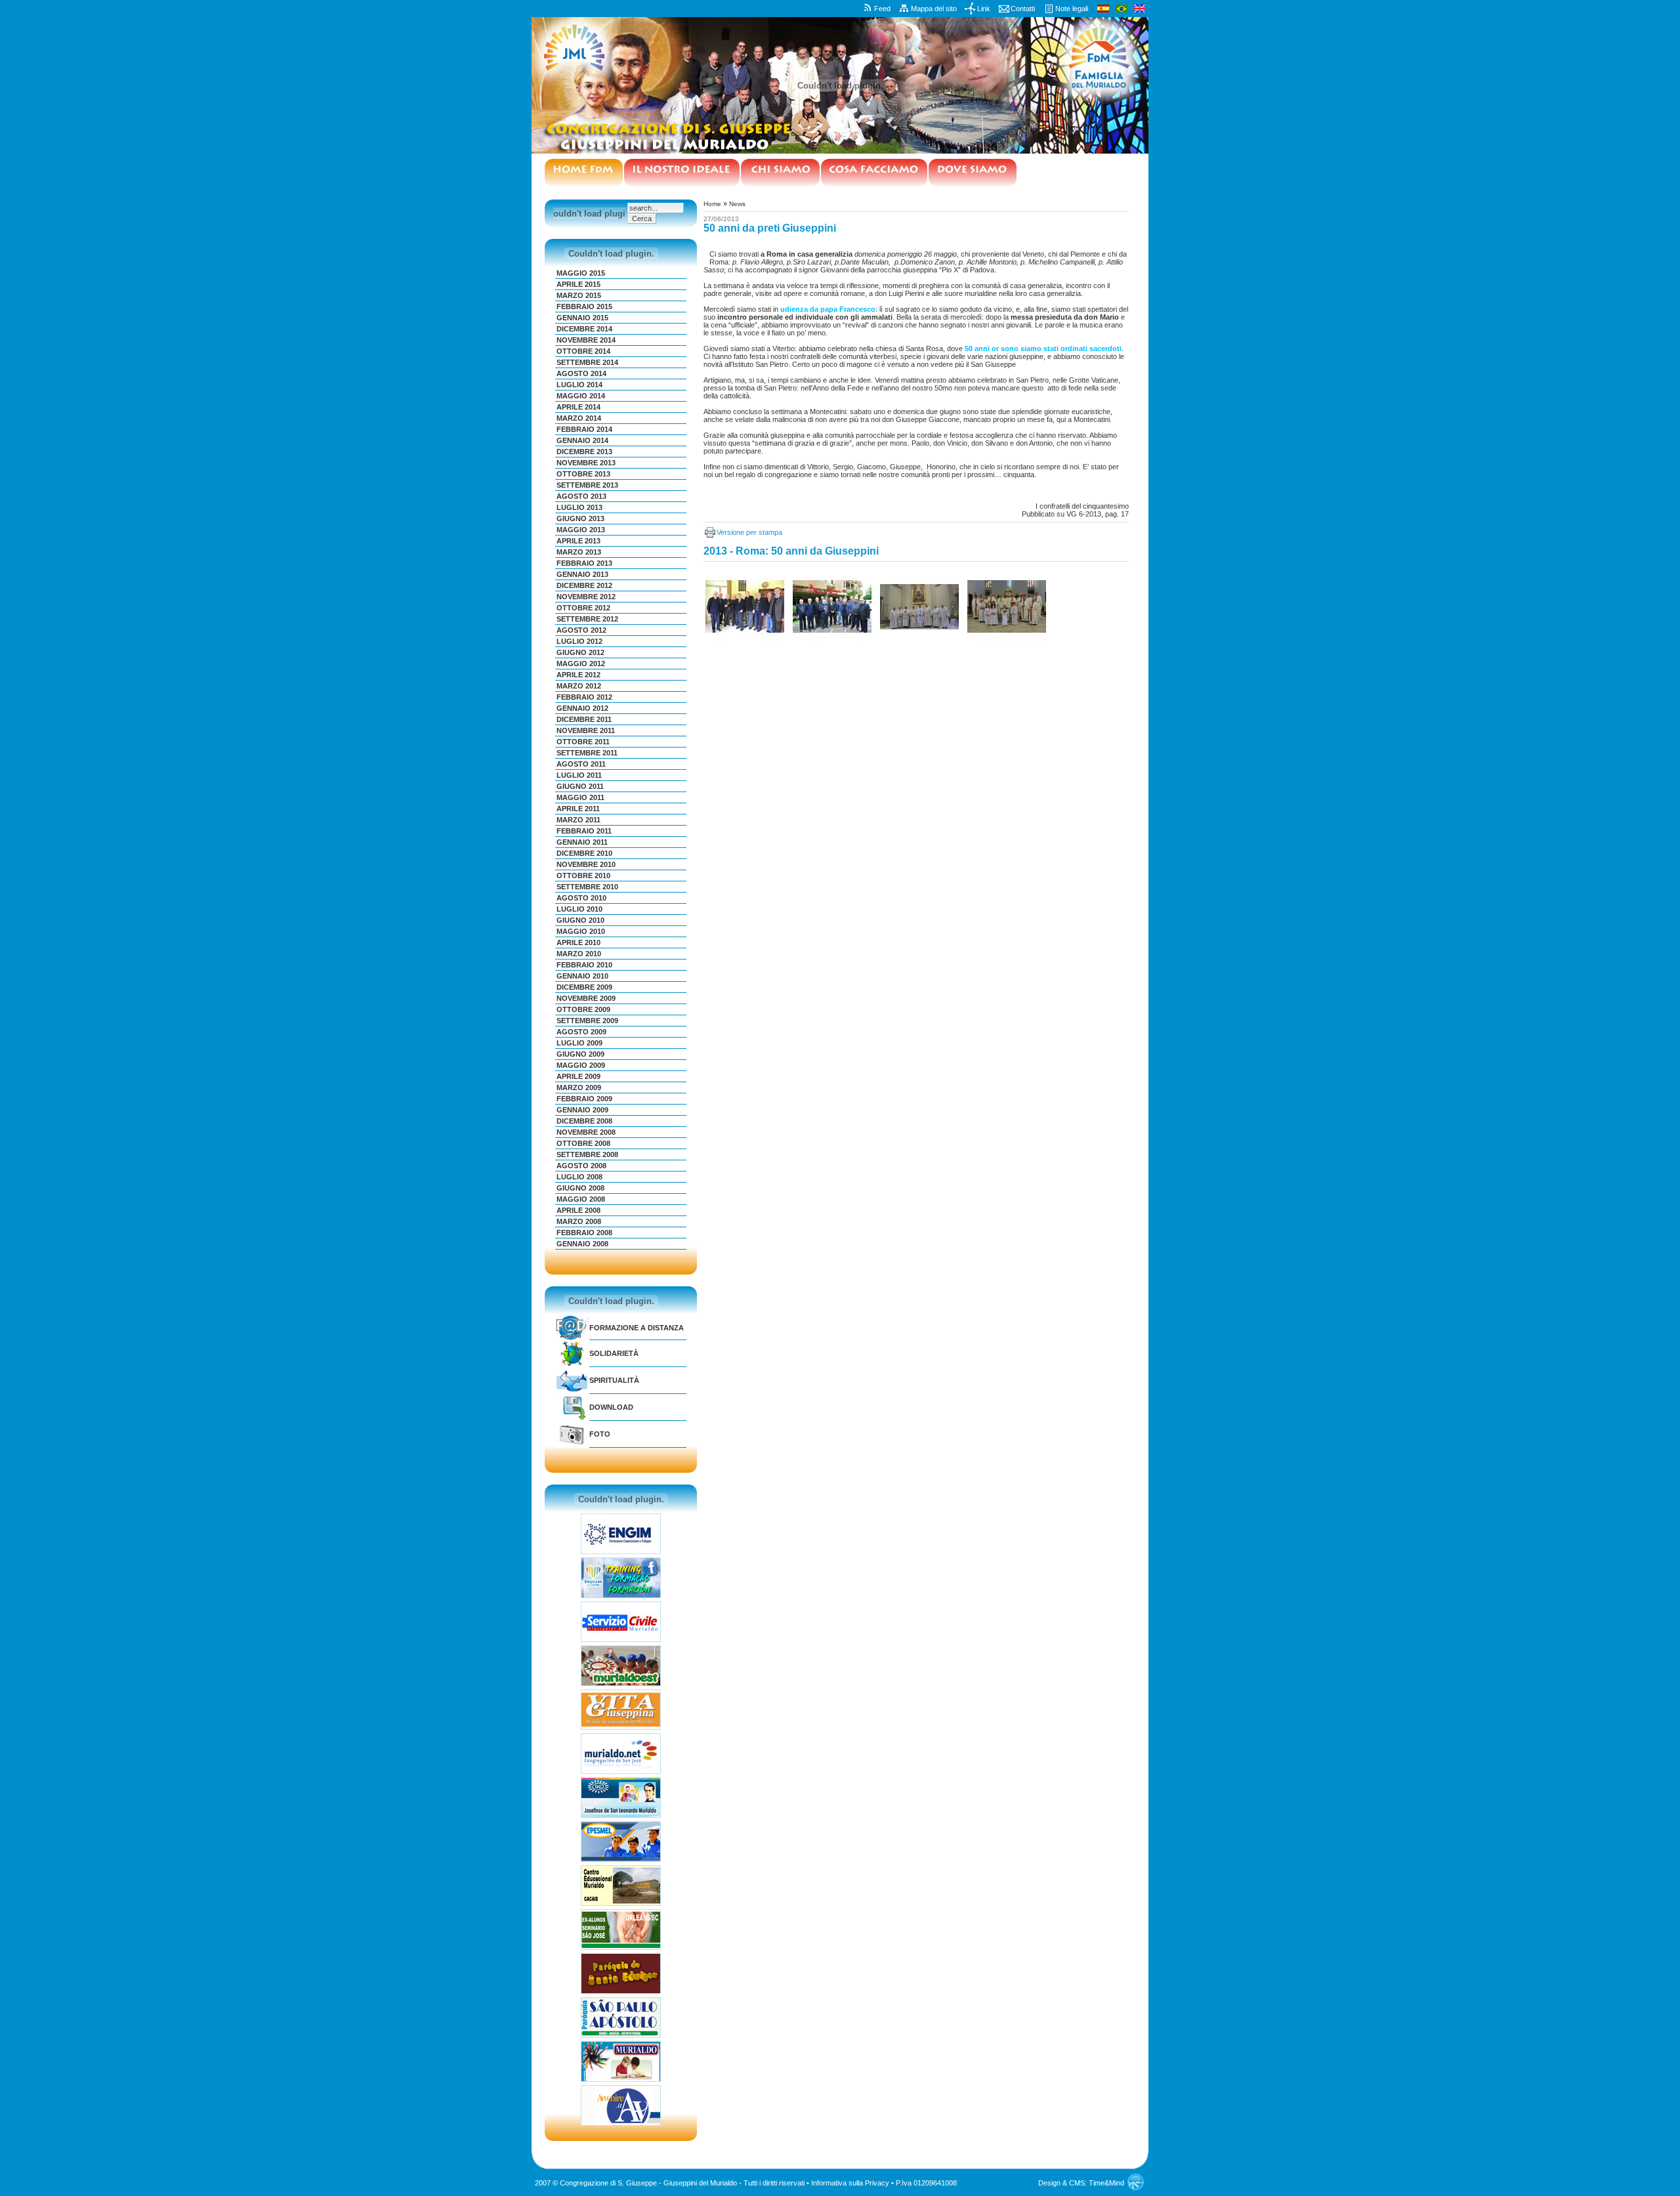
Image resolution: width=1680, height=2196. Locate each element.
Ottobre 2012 (583, 608)
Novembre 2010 (586, 864)
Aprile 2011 (578, 809)
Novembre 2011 (586, 730)
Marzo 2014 (579, 418)
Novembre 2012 (586, 597)
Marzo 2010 (579, 954)
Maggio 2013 (581, 530)
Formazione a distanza (637, 1328)
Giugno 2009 (580, 1054)
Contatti (1023, 9)
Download (611, 1407)
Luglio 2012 (579, 641)
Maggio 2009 (581, 1065)
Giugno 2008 (580, 1188)
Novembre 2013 (586, 463)
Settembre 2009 (587, 1021)
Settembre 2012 (587, 619)
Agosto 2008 (581, 1166)
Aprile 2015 (578, 284)
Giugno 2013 (580, 518)
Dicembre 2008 (584, 1121)
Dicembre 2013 (584, 452)
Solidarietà (614, 1353)
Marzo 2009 (579, 1087)
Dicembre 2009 (584, 987)
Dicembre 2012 (584, 585)
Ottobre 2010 (583, 876)
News (737, 204)
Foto (600, 1434)
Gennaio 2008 (582, 1244)
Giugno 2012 (580, 652)
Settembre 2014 (587, 362)
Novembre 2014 (586, 340)
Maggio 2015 (581, 273)
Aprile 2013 (578, 541)
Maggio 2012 (581, 664)
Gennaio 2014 (582, 440)
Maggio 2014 (581, 396)
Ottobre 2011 (583, 742)
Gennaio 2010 (582, 976)
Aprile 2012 (578, 675)
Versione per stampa (749, 532)
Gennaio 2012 (582, 708)
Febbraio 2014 (584, 429)
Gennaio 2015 (582, 318)
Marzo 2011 (578, 820)
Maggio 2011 (580, 797)
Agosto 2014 (581, 373)
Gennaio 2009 (582, 1110)
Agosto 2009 (581, 1032)
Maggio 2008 (581, 1199)
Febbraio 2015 (584, 306)
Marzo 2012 (579, 686)
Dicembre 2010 (584, 853)
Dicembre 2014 (584, 329)
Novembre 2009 (586, 998)
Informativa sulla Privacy (850, 2183)
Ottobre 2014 (583, 351)
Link (984, 9)
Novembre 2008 (586, 1132)
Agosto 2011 (581, 764)
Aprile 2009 (578, 1076)
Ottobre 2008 (583, 1143)
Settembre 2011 (587, 753)
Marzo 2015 (579, 295)
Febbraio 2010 (584, 965)
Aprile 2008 (578, 1210)
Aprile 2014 (578, 407)
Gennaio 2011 (582, 842)
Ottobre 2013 (583, 474)
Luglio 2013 (579, 507)
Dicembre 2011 (584, 719)
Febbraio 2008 (584, 1233)
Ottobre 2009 (583, 1009)
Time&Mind (1106, 2183)
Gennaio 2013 (582, 574)
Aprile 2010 (578, 942)
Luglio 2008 (579, 1177)
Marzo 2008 (579, 1221)
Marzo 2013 (579, 552)
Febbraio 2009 (584, 1099)
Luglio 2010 (579, 909)
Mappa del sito (934, 9)
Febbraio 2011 (584, 831)
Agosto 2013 (581, 496)
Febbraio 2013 (584, 563)
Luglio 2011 (579, 775)
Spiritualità (614, 1380)
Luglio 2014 (579, 385)
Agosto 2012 (581, 630)
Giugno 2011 (580, 786)
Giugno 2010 (580, 920)
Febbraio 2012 (584, 697)
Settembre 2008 (587, 1154)
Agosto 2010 (581, 898)
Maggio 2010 (581, 931)
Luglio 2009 (579, 1043)
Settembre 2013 (587, 485)
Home (712, 204)
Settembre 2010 (587, 887)
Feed (882, 9)
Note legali (1072, 9)
